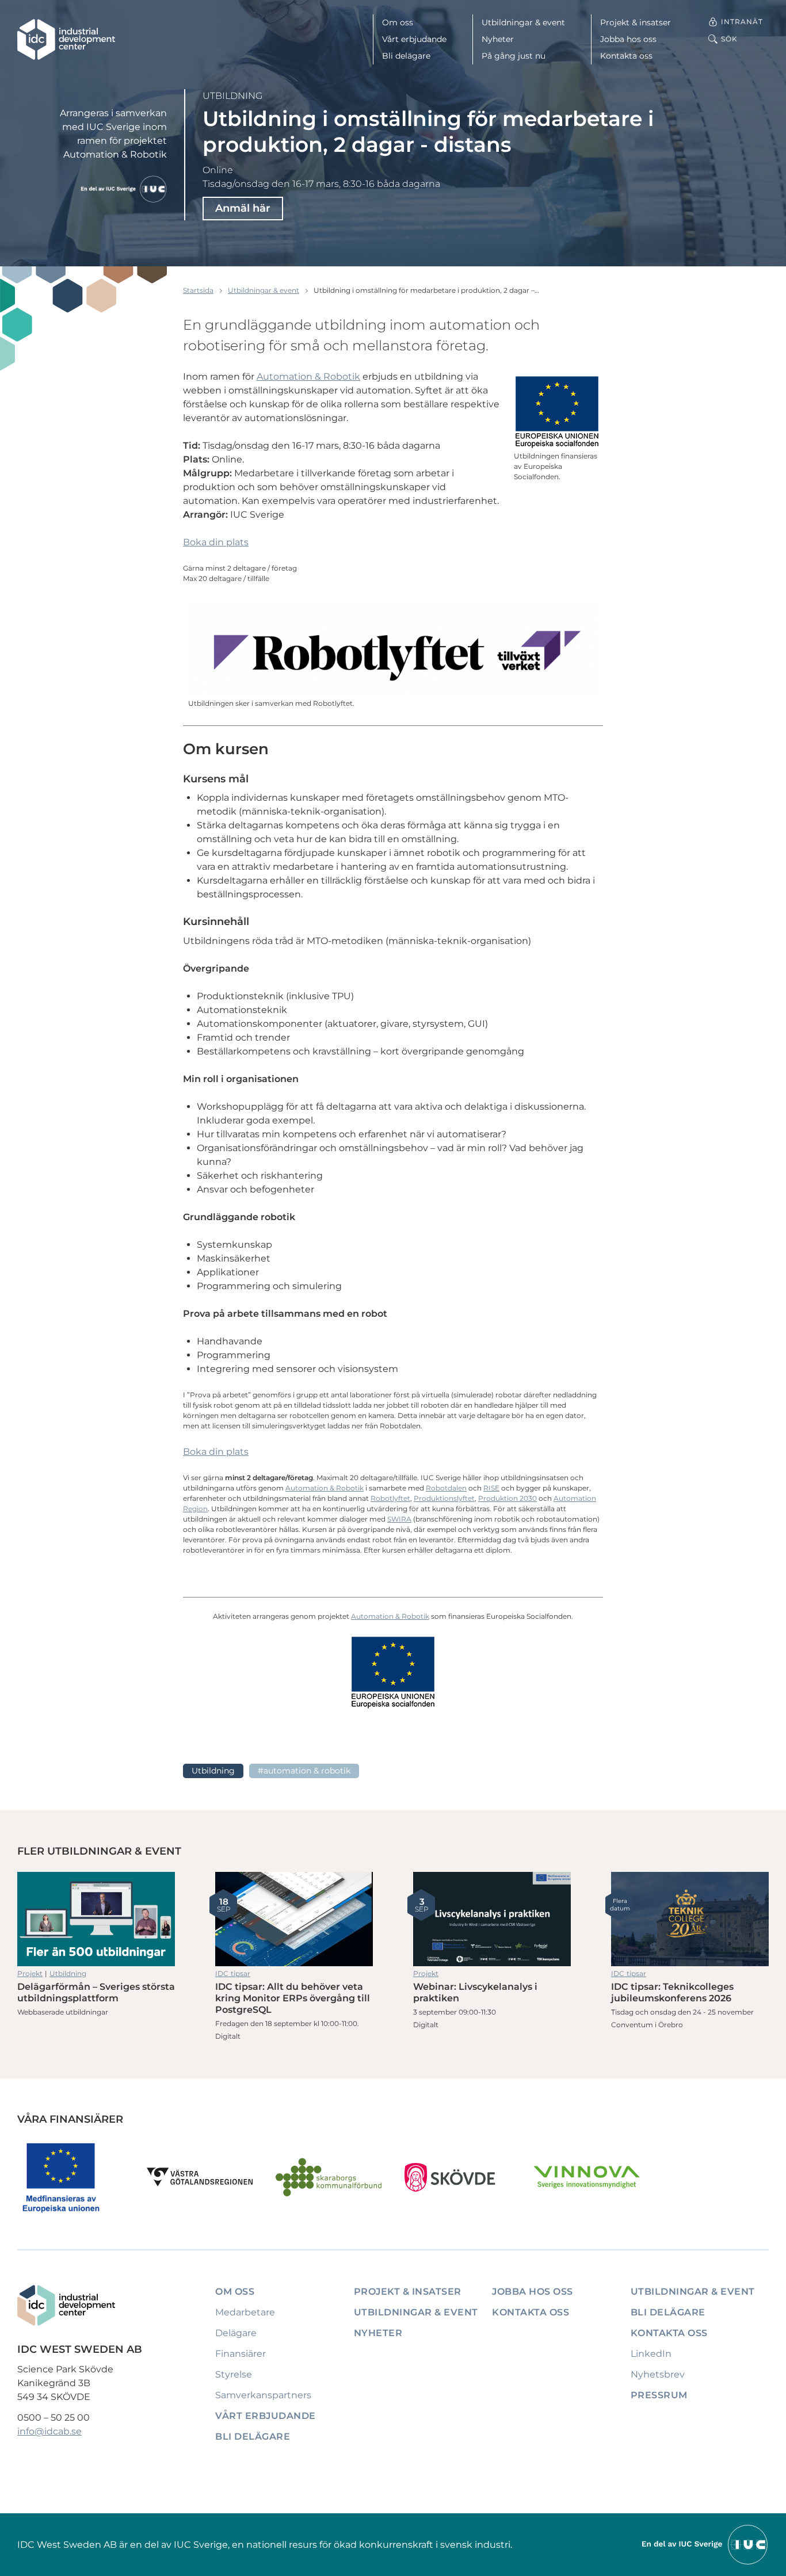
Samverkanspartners (263, 2395)
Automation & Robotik (308, 377)
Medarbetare (245, 2312)
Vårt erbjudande (414, 39)
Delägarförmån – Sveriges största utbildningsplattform (96, 1919)
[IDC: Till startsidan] (66, 39)
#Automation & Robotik (304, 1771)
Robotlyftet (390, 1498)
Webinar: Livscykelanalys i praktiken (492, 1919)
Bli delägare (406, 56)
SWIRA (399, 1519)
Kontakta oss (626, 56)
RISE (491, 1488)
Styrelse (234, 2374)
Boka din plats (216, 542)
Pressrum (659, 2395)
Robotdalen (446, 1488)
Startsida (198, 290)
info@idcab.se (49, 2431)
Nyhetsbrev (658, 2374)
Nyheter (498, 39)
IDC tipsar (233, 1973)
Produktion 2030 (508, 1498)
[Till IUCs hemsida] (705, 2544)
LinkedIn (651, 2354)
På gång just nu (514, 56)
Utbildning (232, 96)
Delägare (236, 2333)
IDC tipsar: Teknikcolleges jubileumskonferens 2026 (690, 1919)
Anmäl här (243, 208)
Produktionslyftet (444, 1498)
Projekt (30, 1973)
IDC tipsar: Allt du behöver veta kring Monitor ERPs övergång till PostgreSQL (294, 1919)
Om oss (398, 22)
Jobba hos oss (628, 39)
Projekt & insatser (636, 22)
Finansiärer (241, 2354)
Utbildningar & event (523, 22)
